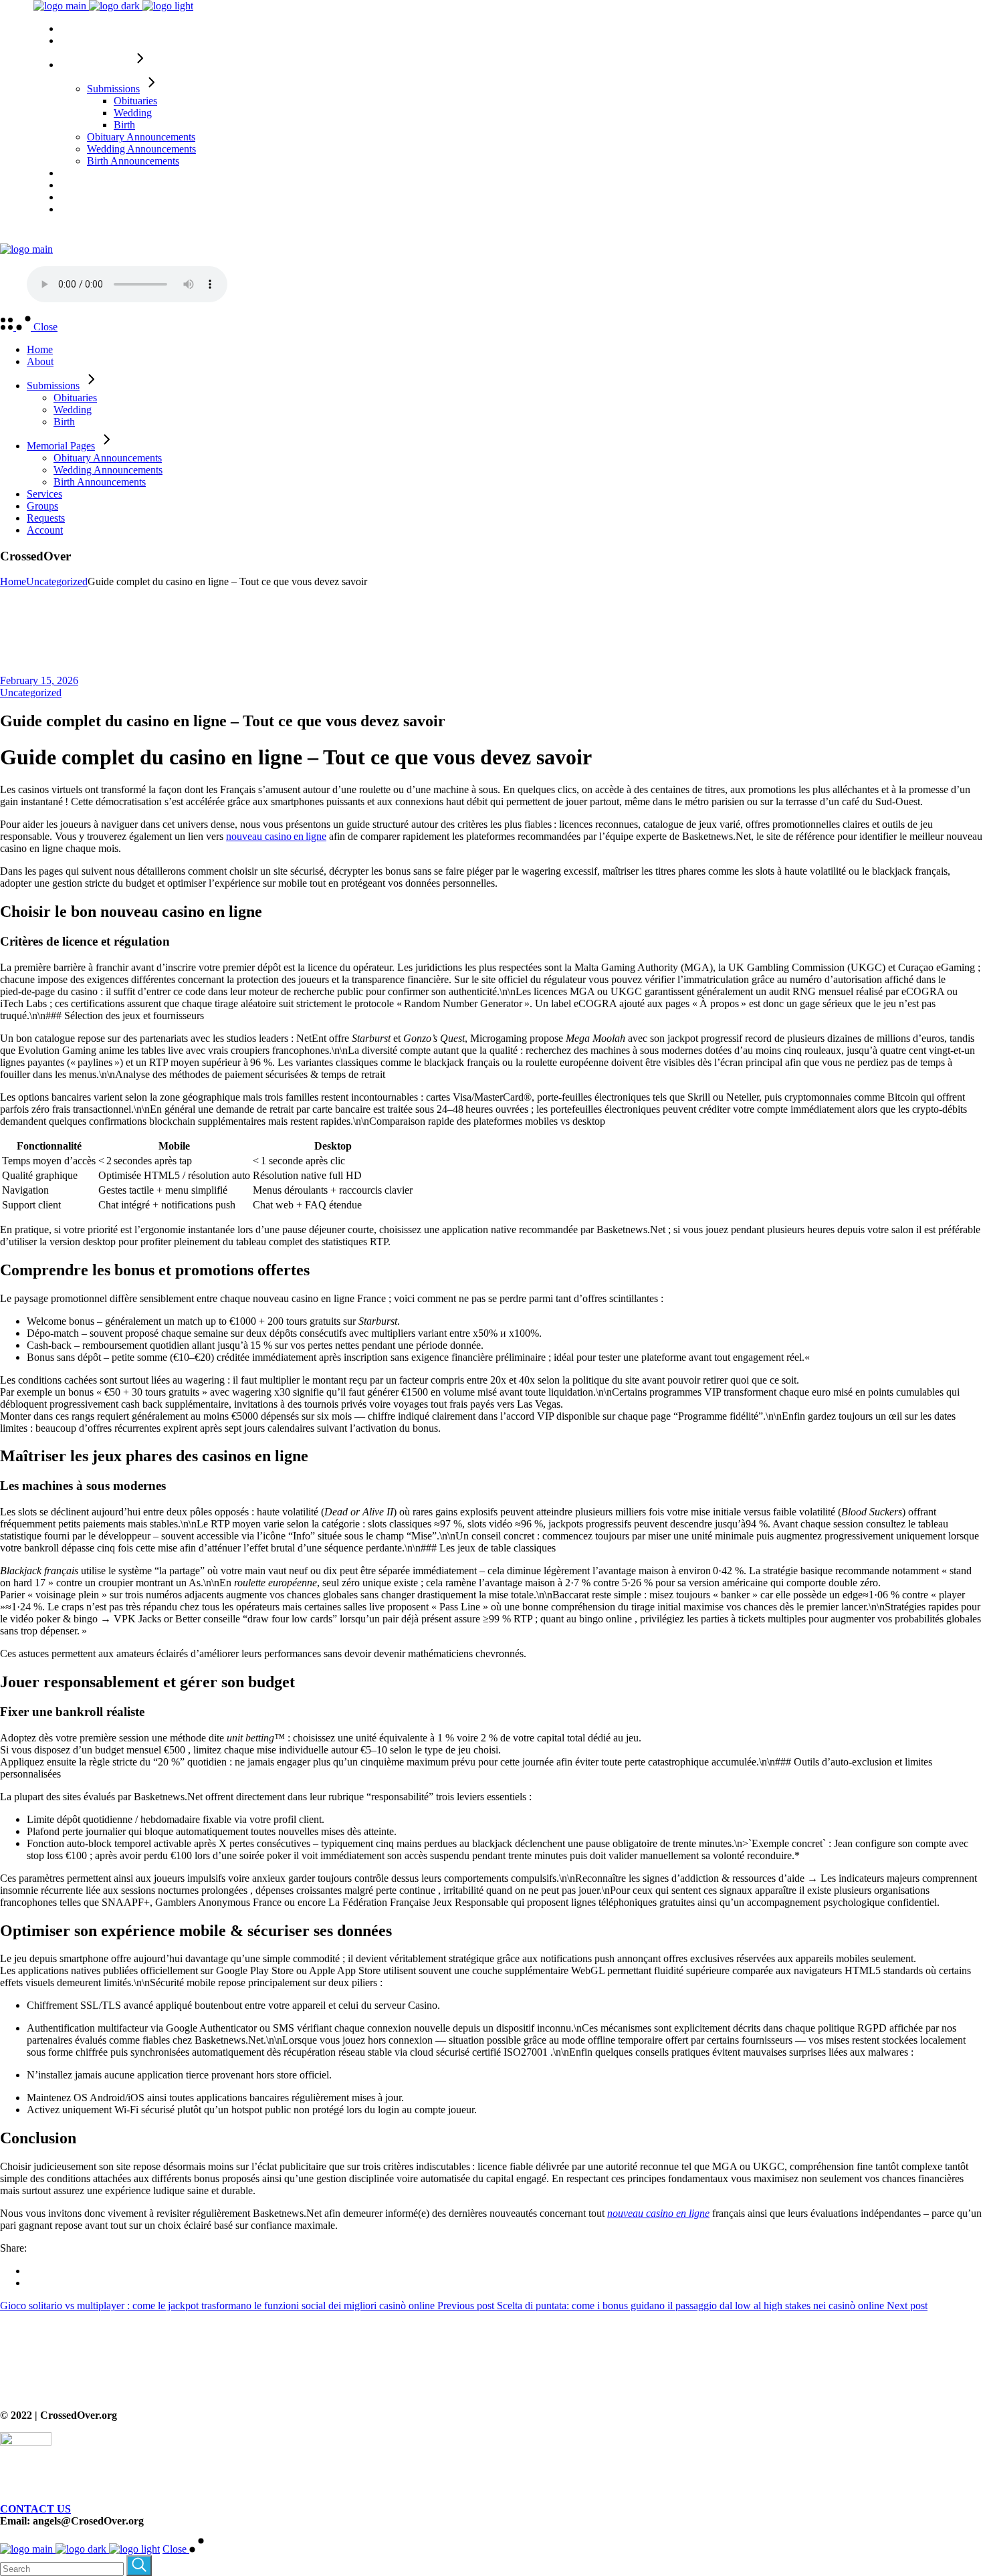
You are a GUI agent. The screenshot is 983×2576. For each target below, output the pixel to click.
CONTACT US (35, 2509)
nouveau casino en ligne (276, 836)
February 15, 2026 (39, 680)
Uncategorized (57, 581)
